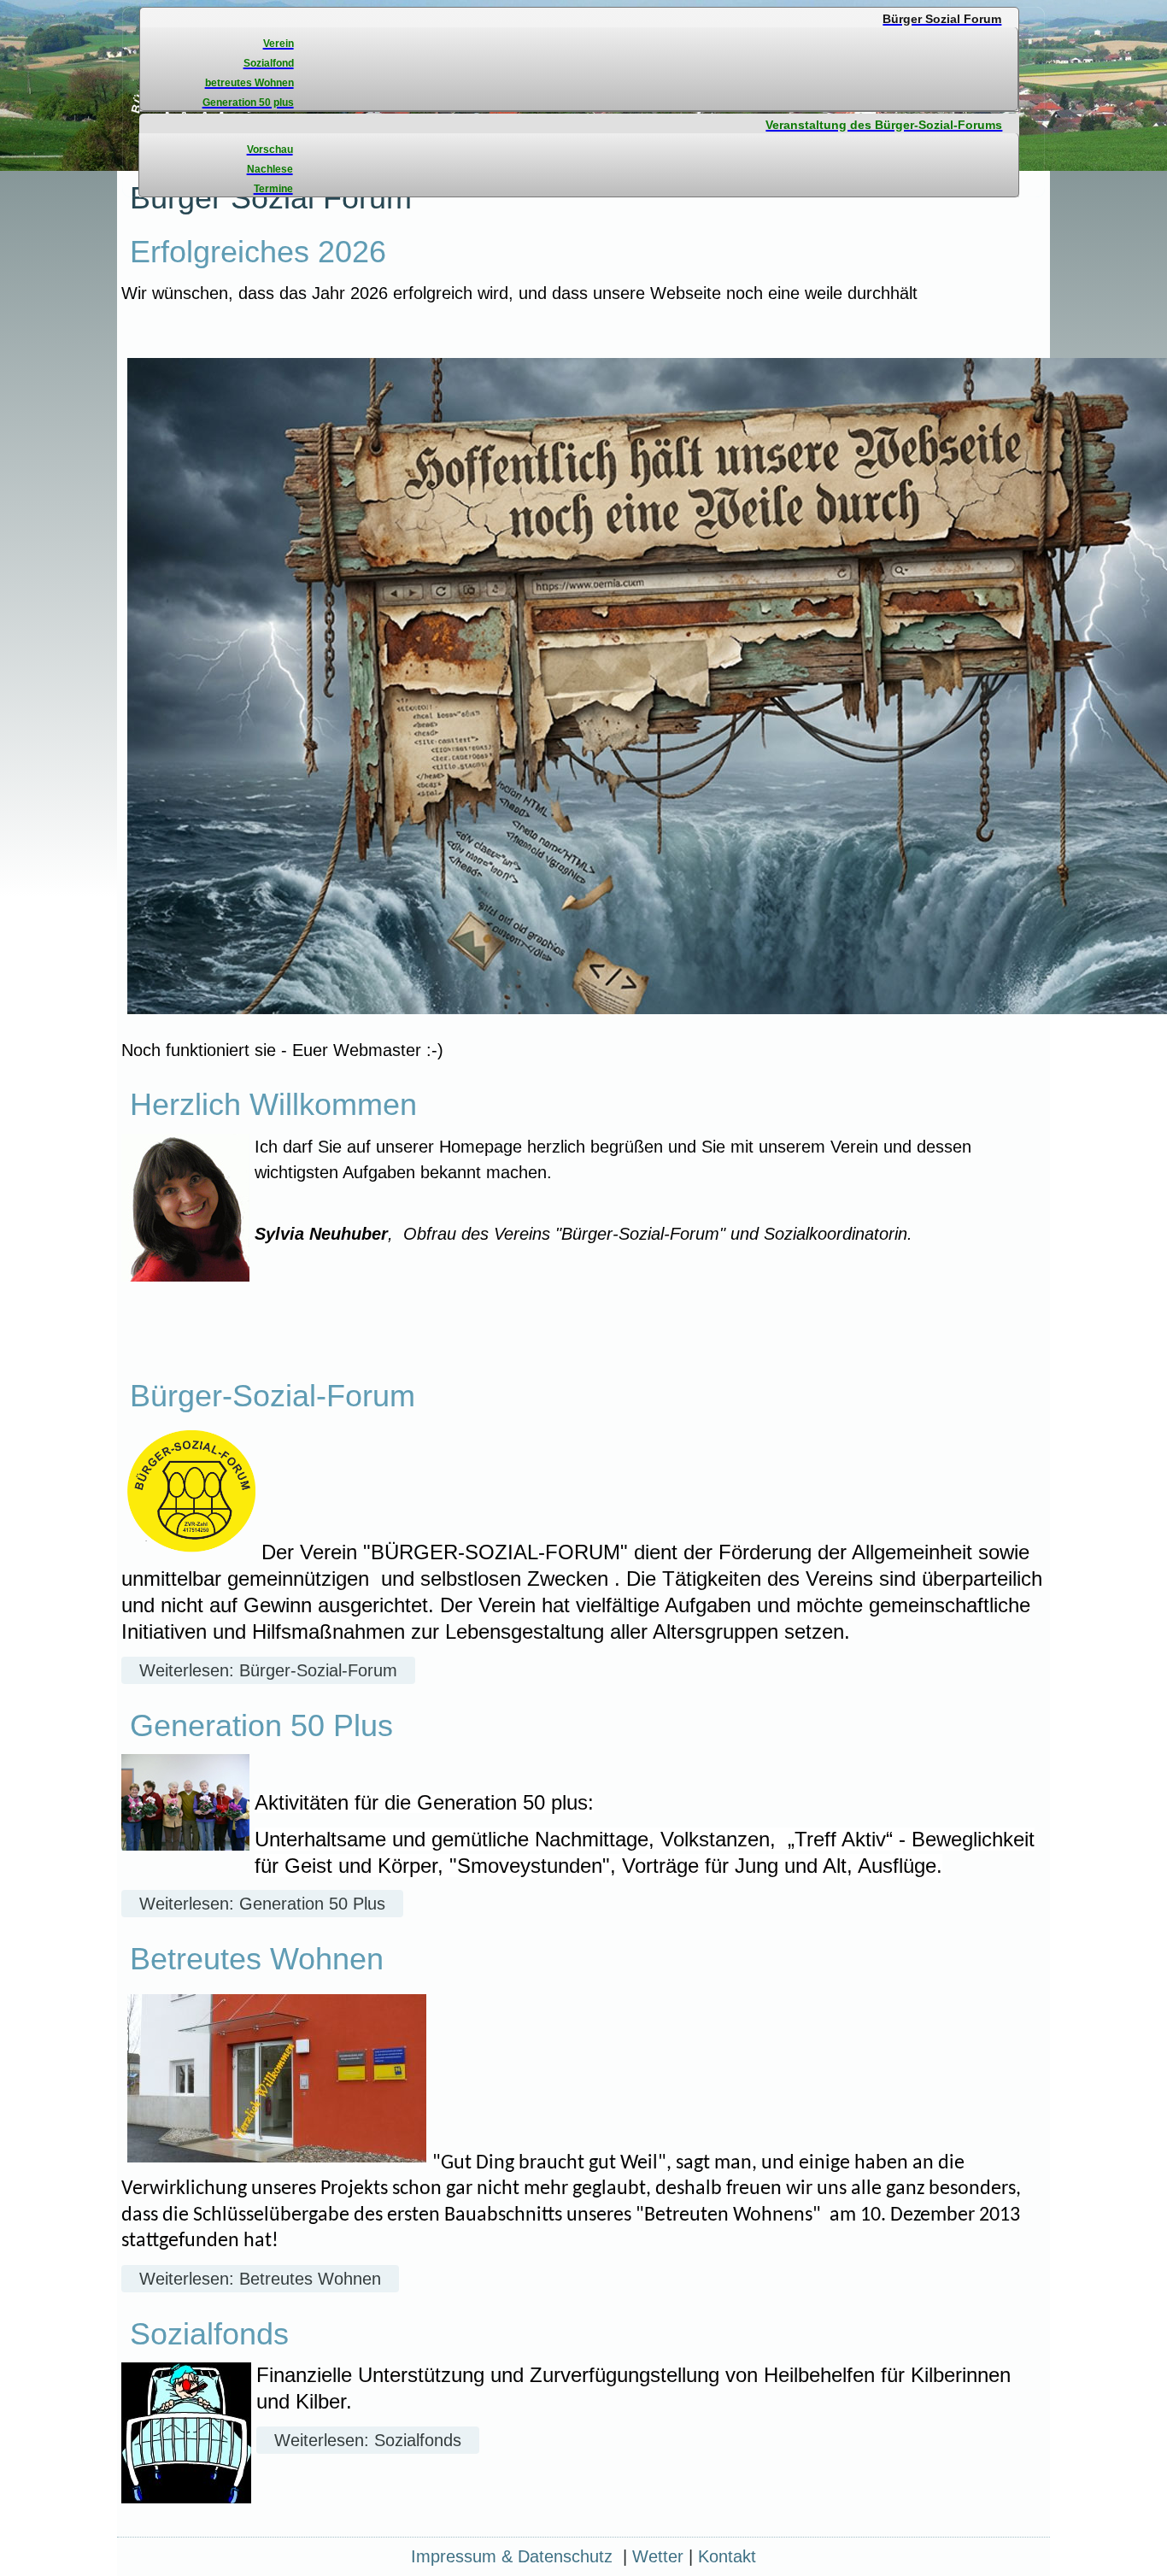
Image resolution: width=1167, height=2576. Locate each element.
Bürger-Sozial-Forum (273, 1396)
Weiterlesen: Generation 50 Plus (262, 1904)
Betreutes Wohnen (257, 1959)
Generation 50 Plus (261, 1725)
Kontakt (727, 2556)
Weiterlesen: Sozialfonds (368, 2440)
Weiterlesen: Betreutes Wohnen (260, 2279)
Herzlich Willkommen (273, 1104)
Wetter (658, 2556)
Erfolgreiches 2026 (258, 252)
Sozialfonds (209, 2334)
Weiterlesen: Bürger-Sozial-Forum (268, 1670)
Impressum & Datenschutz (512, 2556)
